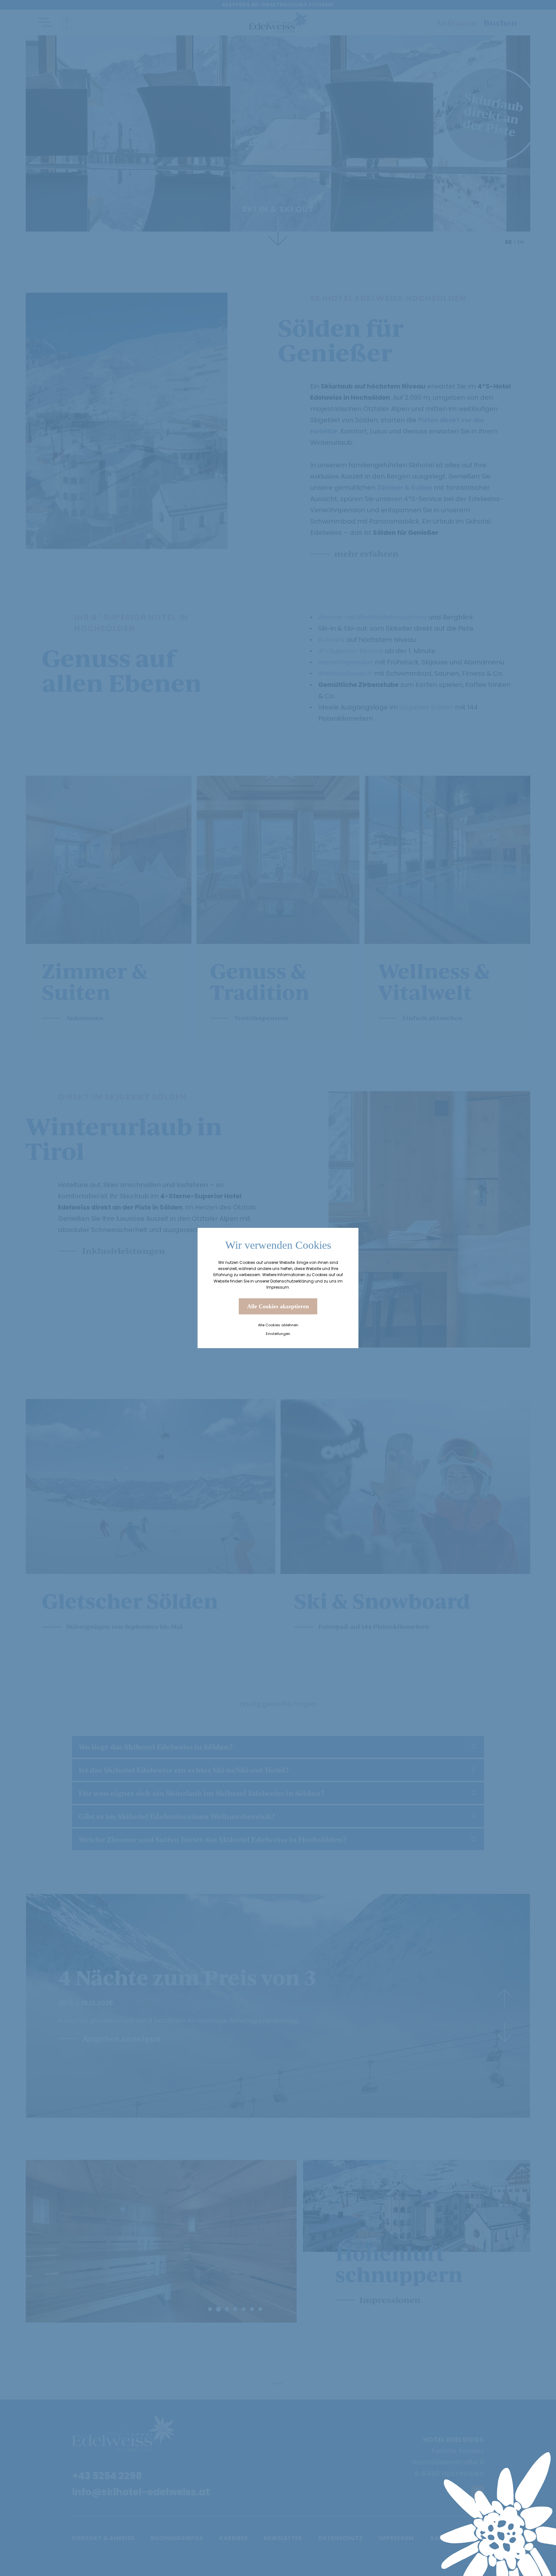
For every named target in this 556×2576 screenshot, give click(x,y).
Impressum (278, 1287)
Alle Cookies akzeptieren (278, 1306)
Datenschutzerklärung (292, 1281)
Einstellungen (278, 1334)
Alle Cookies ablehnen (278, 1325)
